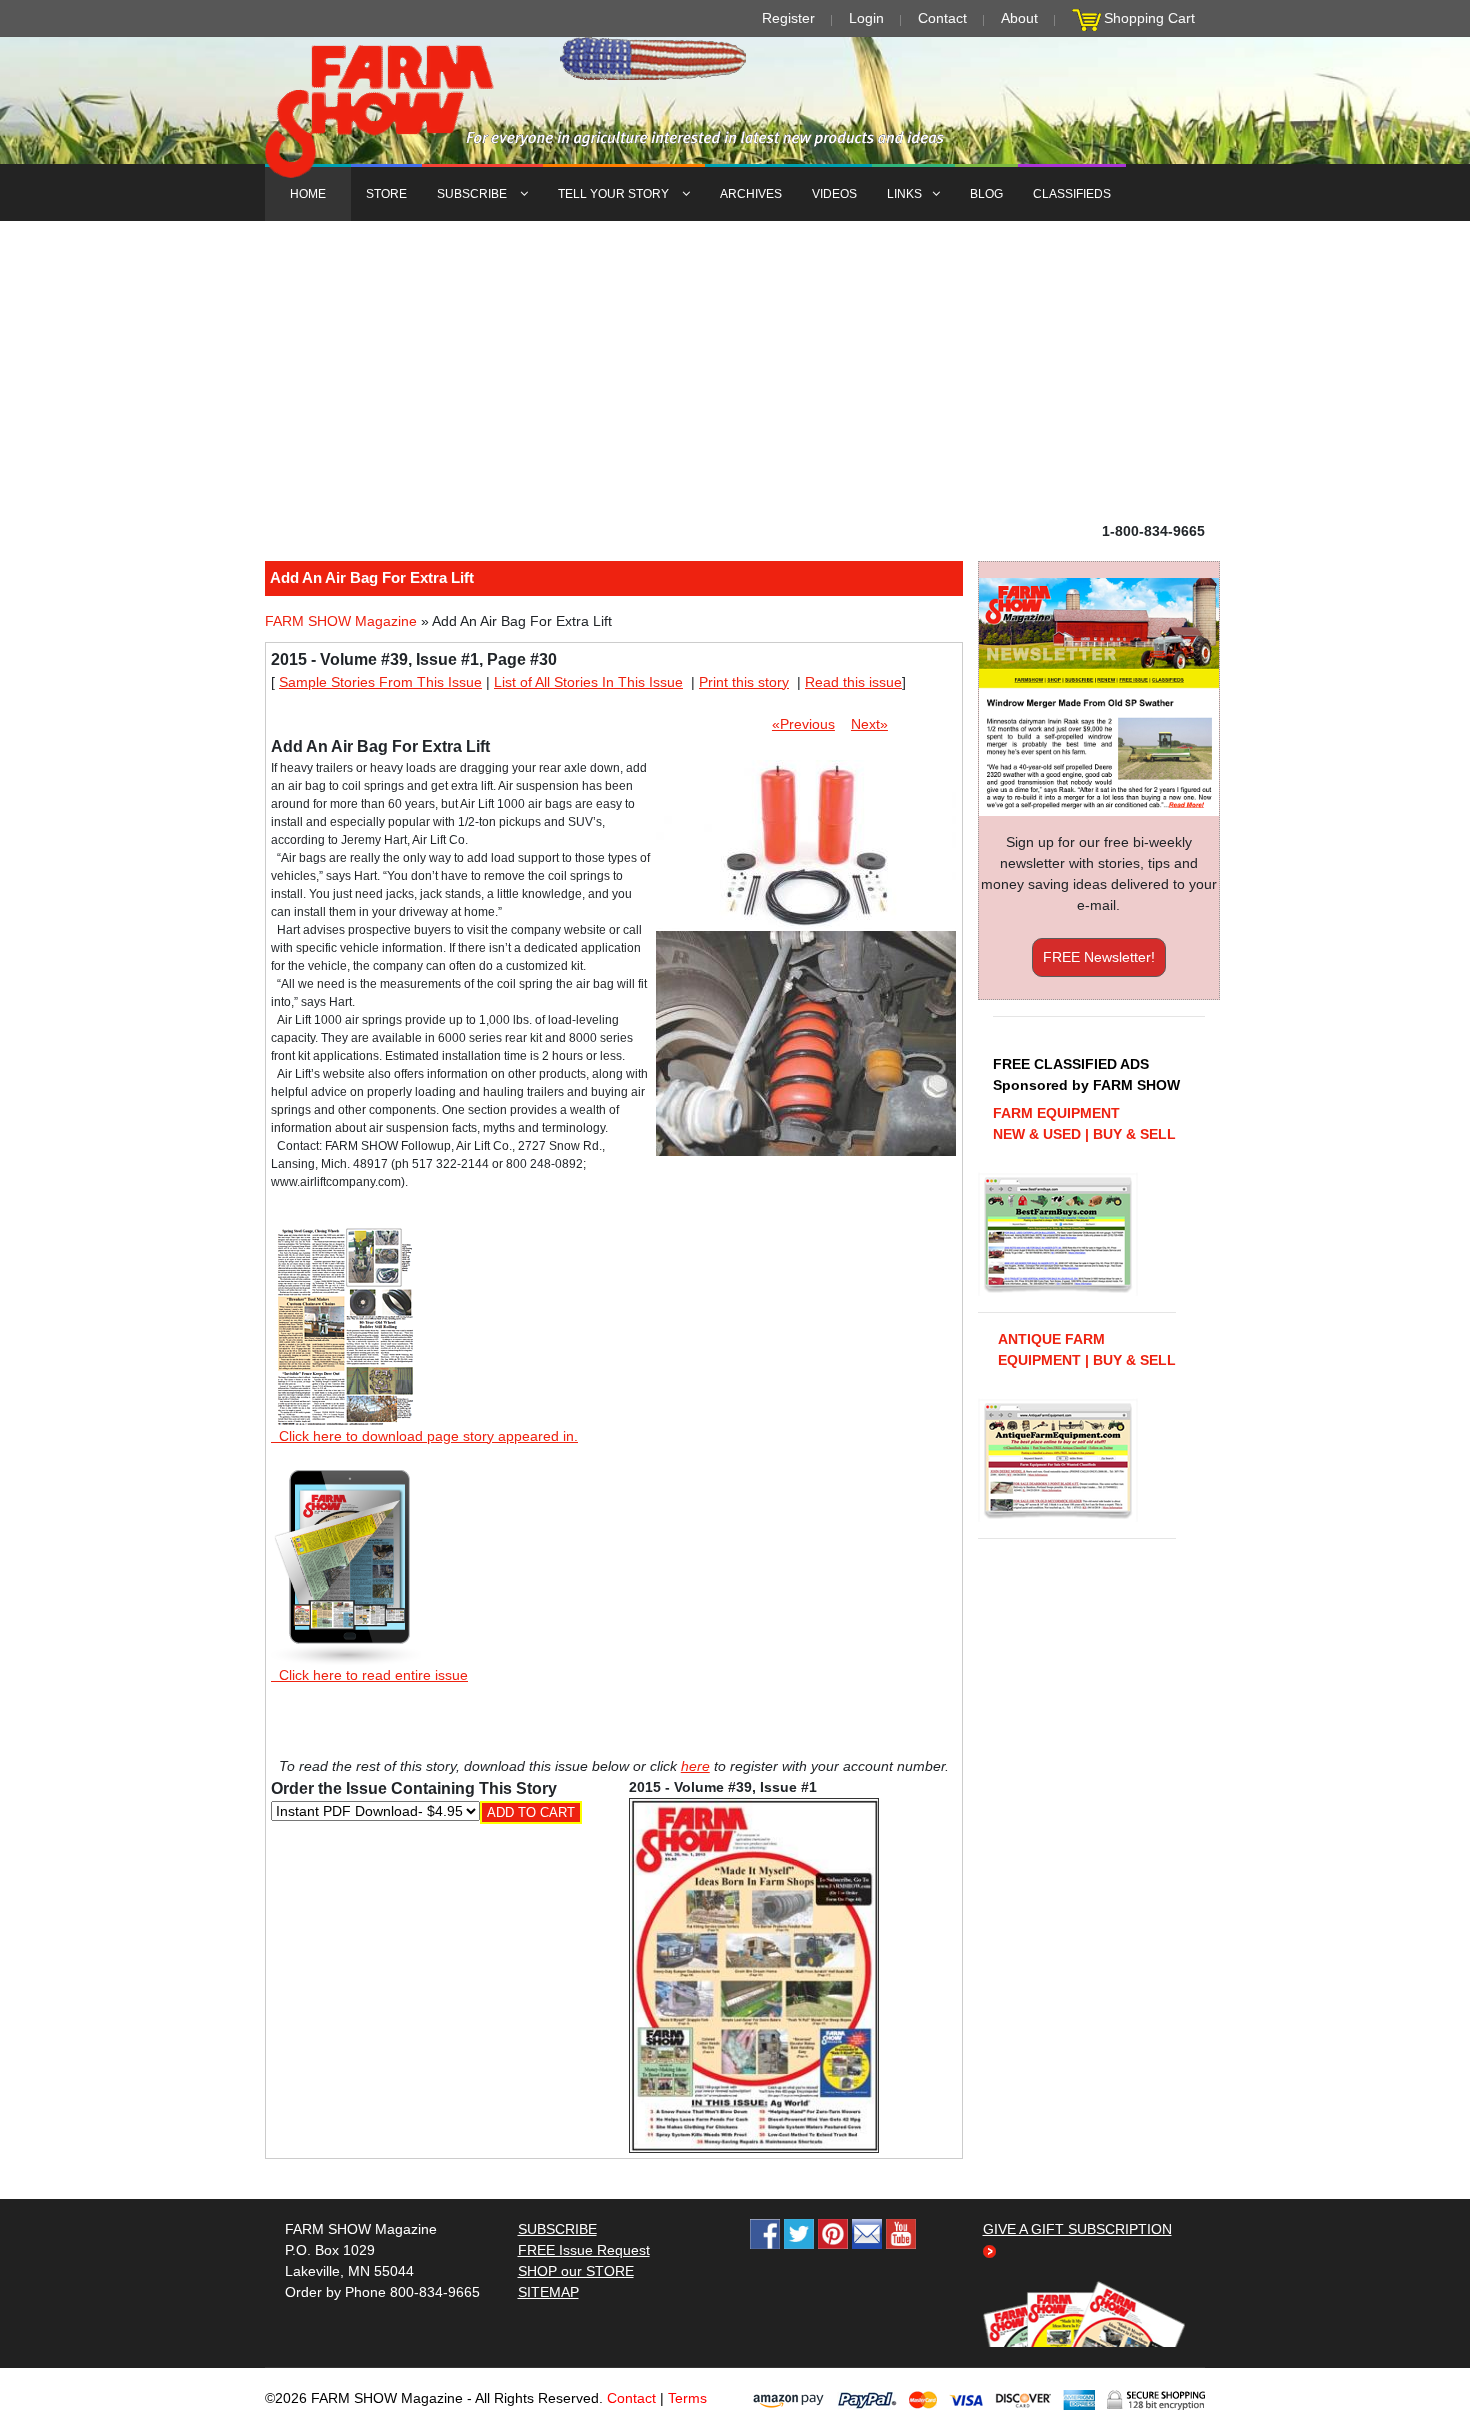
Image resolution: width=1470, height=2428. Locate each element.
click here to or (731, 1263)
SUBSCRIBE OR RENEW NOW (735, 1218)
